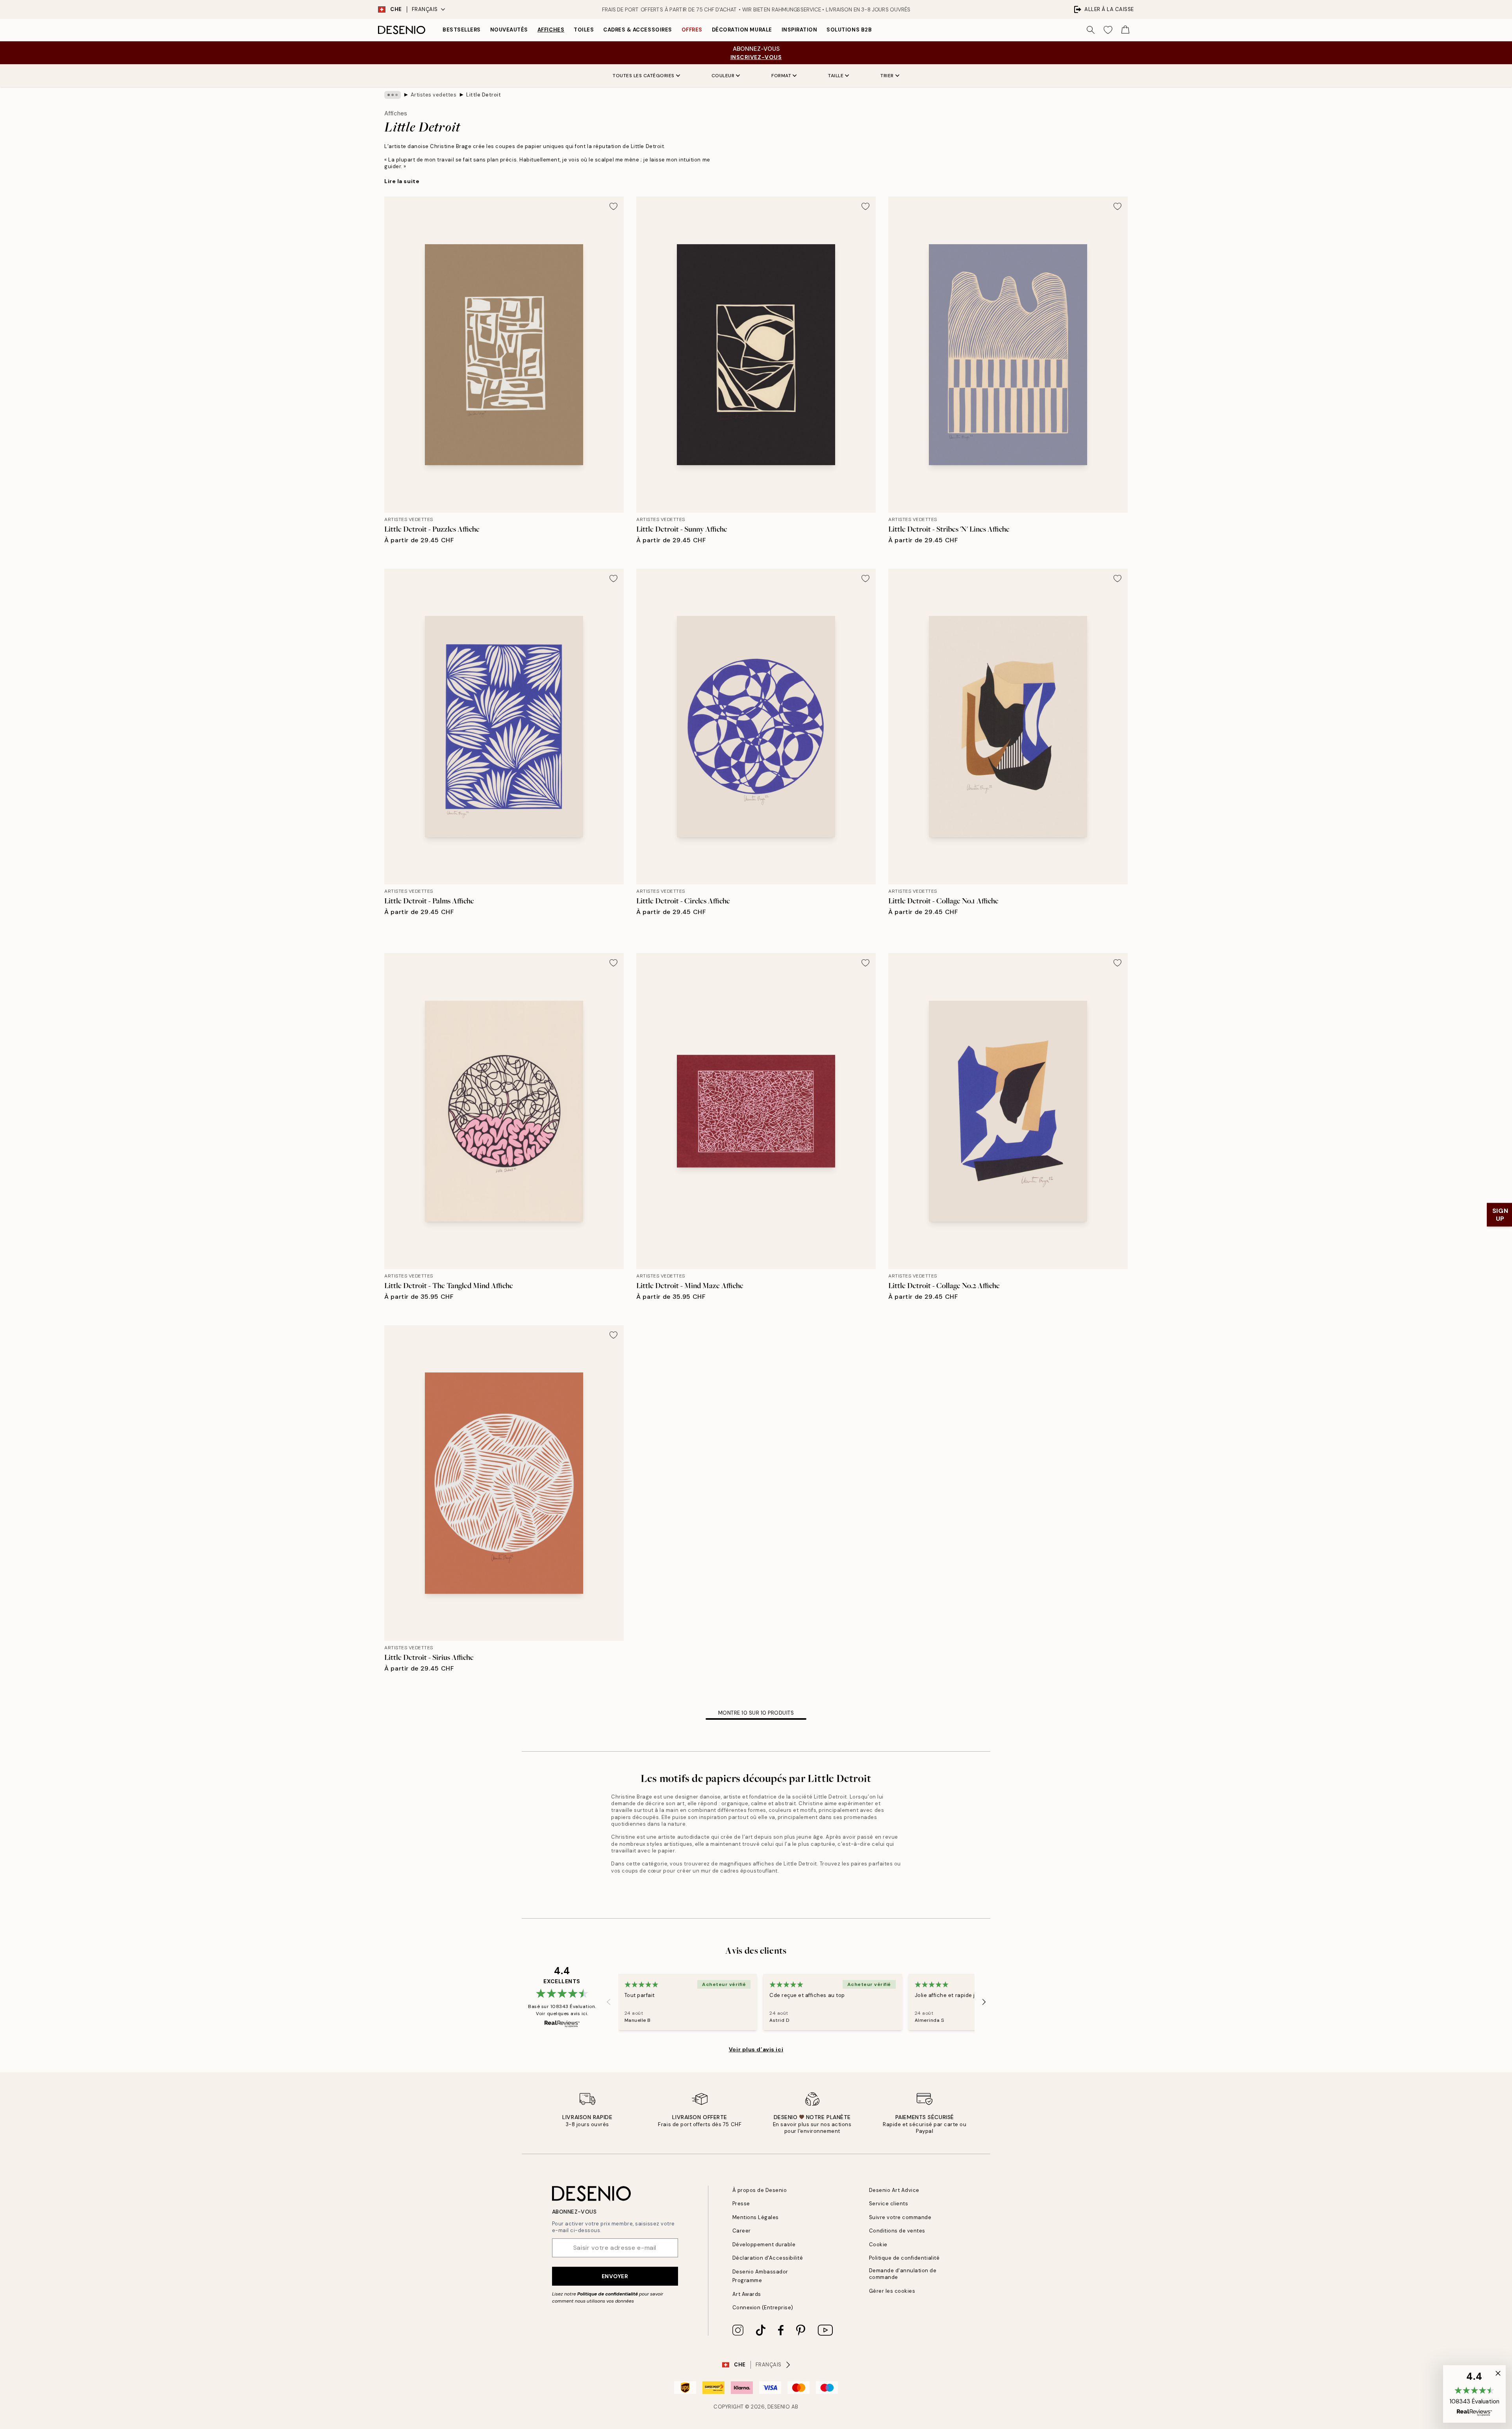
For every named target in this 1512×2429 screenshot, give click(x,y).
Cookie (878, 2245)
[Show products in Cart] (1125, 30)
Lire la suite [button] (402, 181)
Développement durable (764, 2245)
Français (425, 9)
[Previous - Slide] (609, 2002)
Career (742, 2231)
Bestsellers (462, 30)
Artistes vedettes (434, 95)
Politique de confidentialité (608, 2294)
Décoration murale (742, 30)
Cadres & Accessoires (637, 30)
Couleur (723, 76)
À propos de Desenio (760, 2190)
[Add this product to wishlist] (613, 206)
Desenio (779, 2407)
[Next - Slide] (984, 2002)
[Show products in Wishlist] (1108, 30)
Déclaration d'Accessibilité (768, 2258)
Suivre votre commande (900, 2217)
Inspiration (800, 30)
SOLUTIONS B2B (849, 30)
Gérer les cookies (892, 2291)
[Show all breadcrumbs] (393, 95)
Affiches (551, 30)
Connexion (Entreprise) (763, 2308)
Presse (741, 2204)
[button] (1474, 2394)
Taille (836, 76)
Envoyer (615, 2276)
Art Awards (747, 2294)
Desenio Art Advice (894, 2190)
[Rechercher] (1091, 30)
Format (781, 76)
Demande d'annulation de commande (903, 2274)
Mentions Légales (756, 2217)
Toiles (584, 30)
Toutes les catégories (644, 76)
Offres (692, 30)
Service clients (889, 2204)
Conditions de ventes (897, 2231)
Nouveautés (509, 30)
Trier (887, 76)
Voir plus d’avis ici (756, 2049)
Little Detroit (484, 95)
